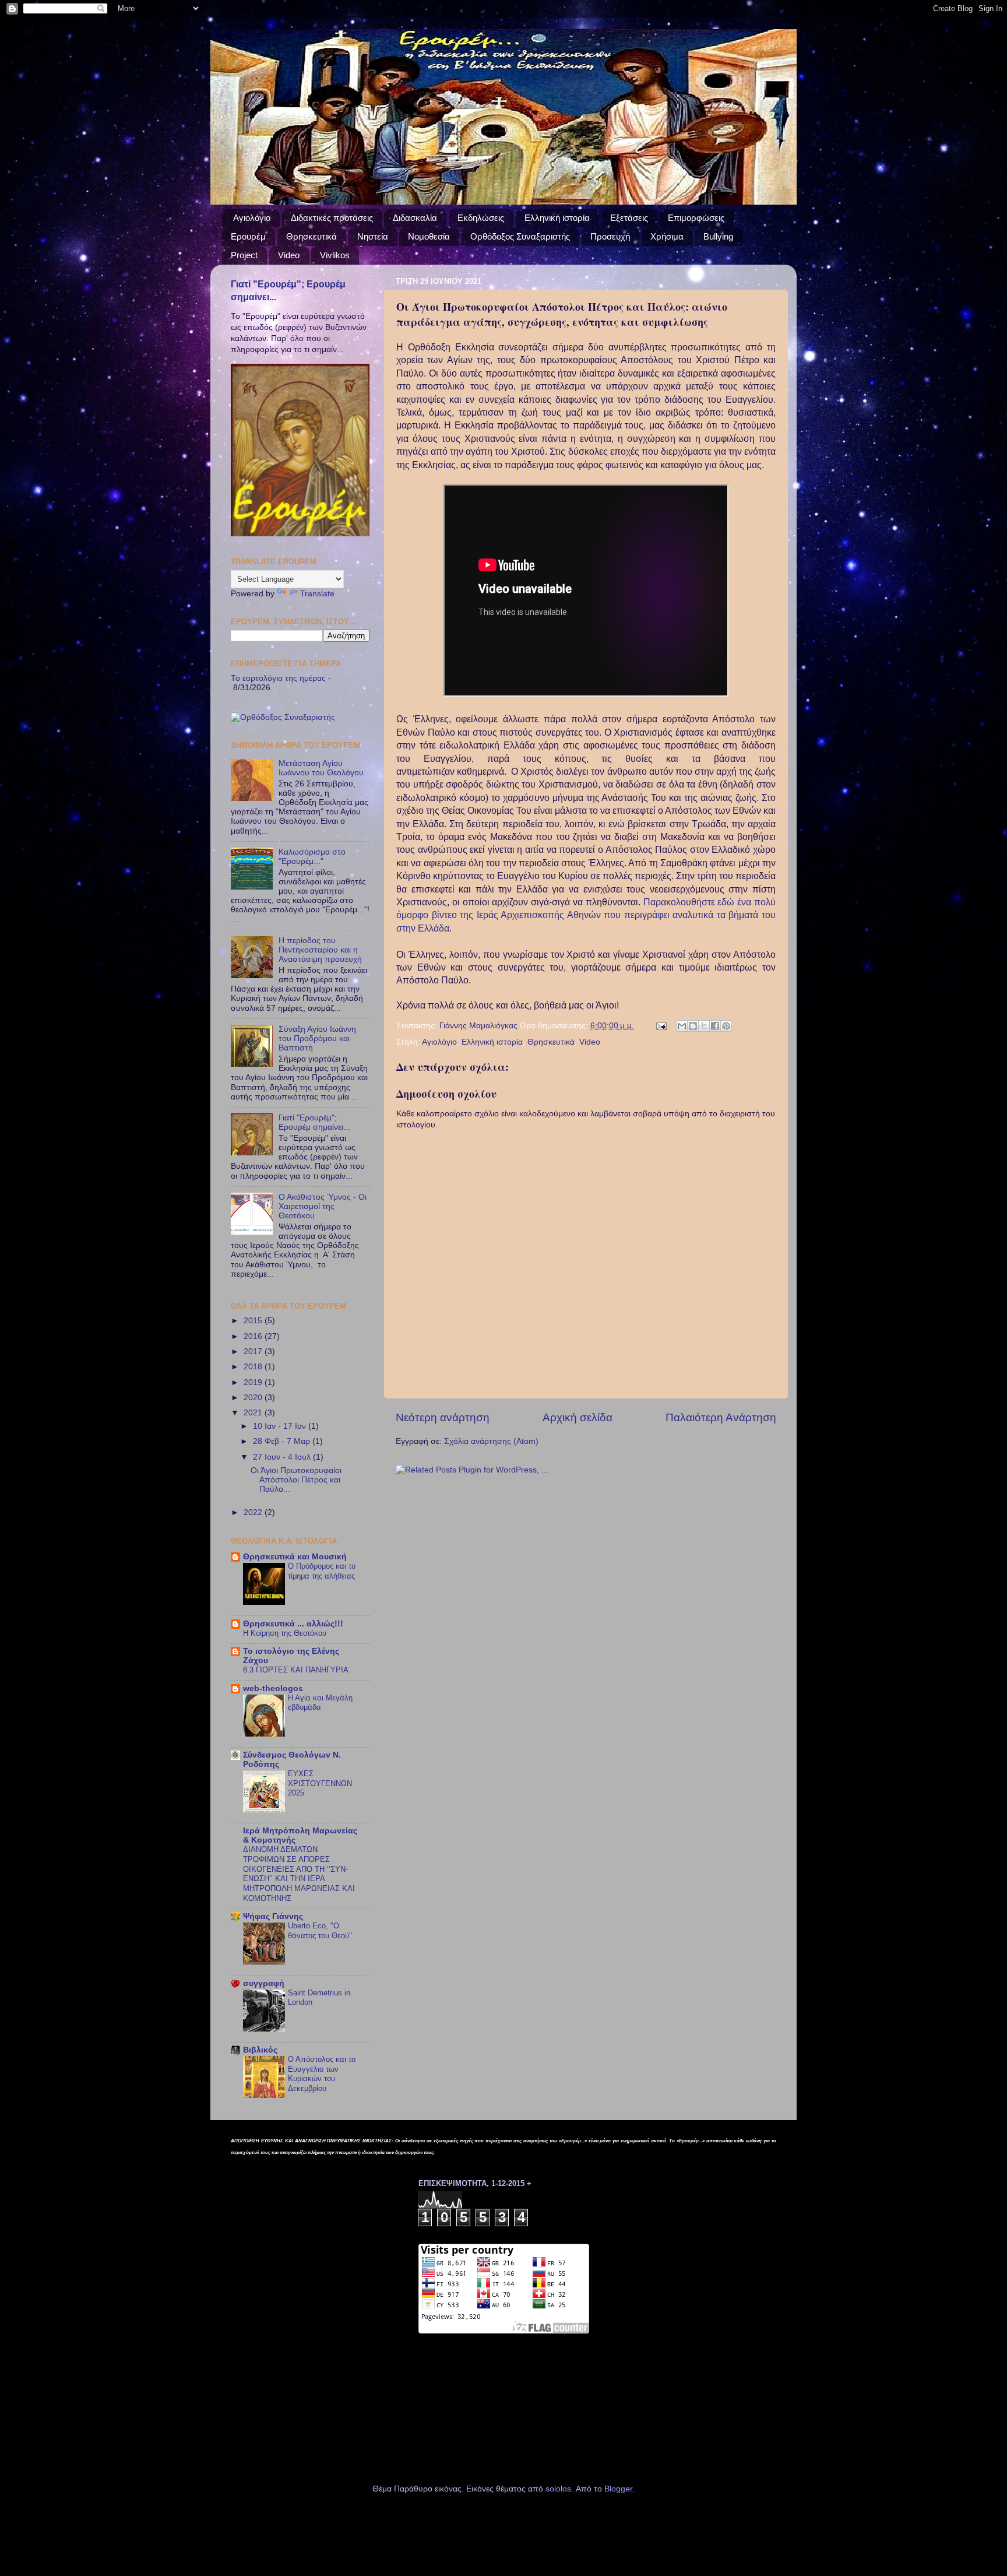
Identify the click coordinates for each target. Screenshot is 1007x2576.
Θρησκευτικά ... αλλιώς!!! (293, 1624)
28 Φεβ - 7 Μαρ (283, 1441)
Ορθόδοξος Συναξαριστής (520, 236)
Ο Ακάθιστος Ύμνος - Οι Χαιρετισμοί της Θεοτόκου (323, 1206)
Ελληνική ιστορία (557, 218)
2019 (254, 1382)
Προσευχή (610, 236)
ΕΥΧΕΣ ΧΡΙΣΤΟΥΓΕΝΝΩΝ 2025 (320, 1783)
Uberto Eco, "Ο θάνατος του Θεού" (320, 1931)
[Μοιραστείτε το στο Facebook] (715, 1026)
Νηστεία (373, 236)
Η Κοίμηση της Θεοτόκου (285, 1633)
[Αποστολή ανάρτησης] (661, 1026)
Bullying (718, 236)
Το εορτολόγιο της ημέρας (278, 678)
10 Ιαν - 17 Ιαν (281, 1426)
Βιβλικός (260, 2050)
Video (289, 255)
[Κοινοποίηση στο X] (704, 1026)
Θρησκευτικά (311, 236)
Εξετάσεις (629, 218)
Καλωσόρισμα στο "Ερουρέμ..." (312, 857)
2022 (254, 1512)
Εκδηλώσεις (481, 218)
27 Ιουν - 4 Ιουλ (283, 1457)
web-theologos (273, 1688)
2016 (254, 1336)
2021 (254, 1413)
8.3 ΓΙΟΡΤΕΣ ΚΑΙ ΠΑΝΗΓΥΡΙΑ (296, 1670)
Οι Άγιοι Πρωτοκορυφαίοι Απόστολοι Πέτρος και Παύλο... (296, 1480)
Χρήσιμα (667, 236)
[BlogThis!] (693, 1026)
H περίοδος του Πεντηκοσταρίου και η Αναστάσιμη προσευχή (320, 950)
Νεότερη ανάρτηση (443, 1417)
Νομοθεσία (429, 236)
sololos (558, 2489)
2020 (254, 1398)
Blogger (618, 2489)
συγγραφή (264, 1983)
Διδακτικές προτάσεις (332, 218)
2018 (254, 1367)
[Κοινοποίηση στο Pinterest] (726, 1026)
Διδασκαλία (415, 218)
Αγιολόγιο (252, 218)
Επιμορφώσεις (696, 218)
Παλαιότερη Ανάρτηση (721, 1417)
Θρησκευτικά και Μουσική (295, 1557)
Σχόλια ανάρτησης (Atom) (491, 1441)
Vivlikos (335, 255)
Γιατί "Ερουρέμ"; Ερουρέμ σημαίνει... (314, 1122)
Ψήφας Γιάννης (273, 1916)
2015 (254, 1321)
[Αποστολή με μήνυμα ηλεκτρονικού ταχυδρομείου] (682, 1026)
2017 (254, 1352)
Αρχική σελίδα (578, 1417)
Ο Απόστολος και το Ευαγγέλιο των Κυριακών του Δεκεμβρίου (322, 2074)
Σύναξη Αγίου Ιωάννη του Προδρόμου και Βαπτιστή (317, 1039)
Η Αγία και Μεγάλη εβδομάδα (320, 1703)
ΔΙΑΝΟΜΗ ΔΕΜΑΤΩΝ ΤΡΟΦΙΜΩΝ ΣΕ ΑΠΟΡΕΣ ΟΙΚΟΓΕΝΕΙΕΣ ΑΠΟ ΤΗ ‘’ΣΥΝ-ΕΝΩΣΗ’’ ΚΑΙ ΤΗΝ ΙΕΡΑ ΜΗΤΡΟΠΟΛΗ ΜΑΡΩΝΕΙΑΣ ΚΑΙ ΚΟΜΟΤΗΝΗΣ (299, 1874)
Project (244, 255)
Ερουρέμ (248, 236)
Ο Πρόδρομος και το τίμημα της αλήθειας (322, 1571)
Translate (317, 594)
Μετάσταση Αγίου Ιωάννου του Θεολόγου (321, 768)
